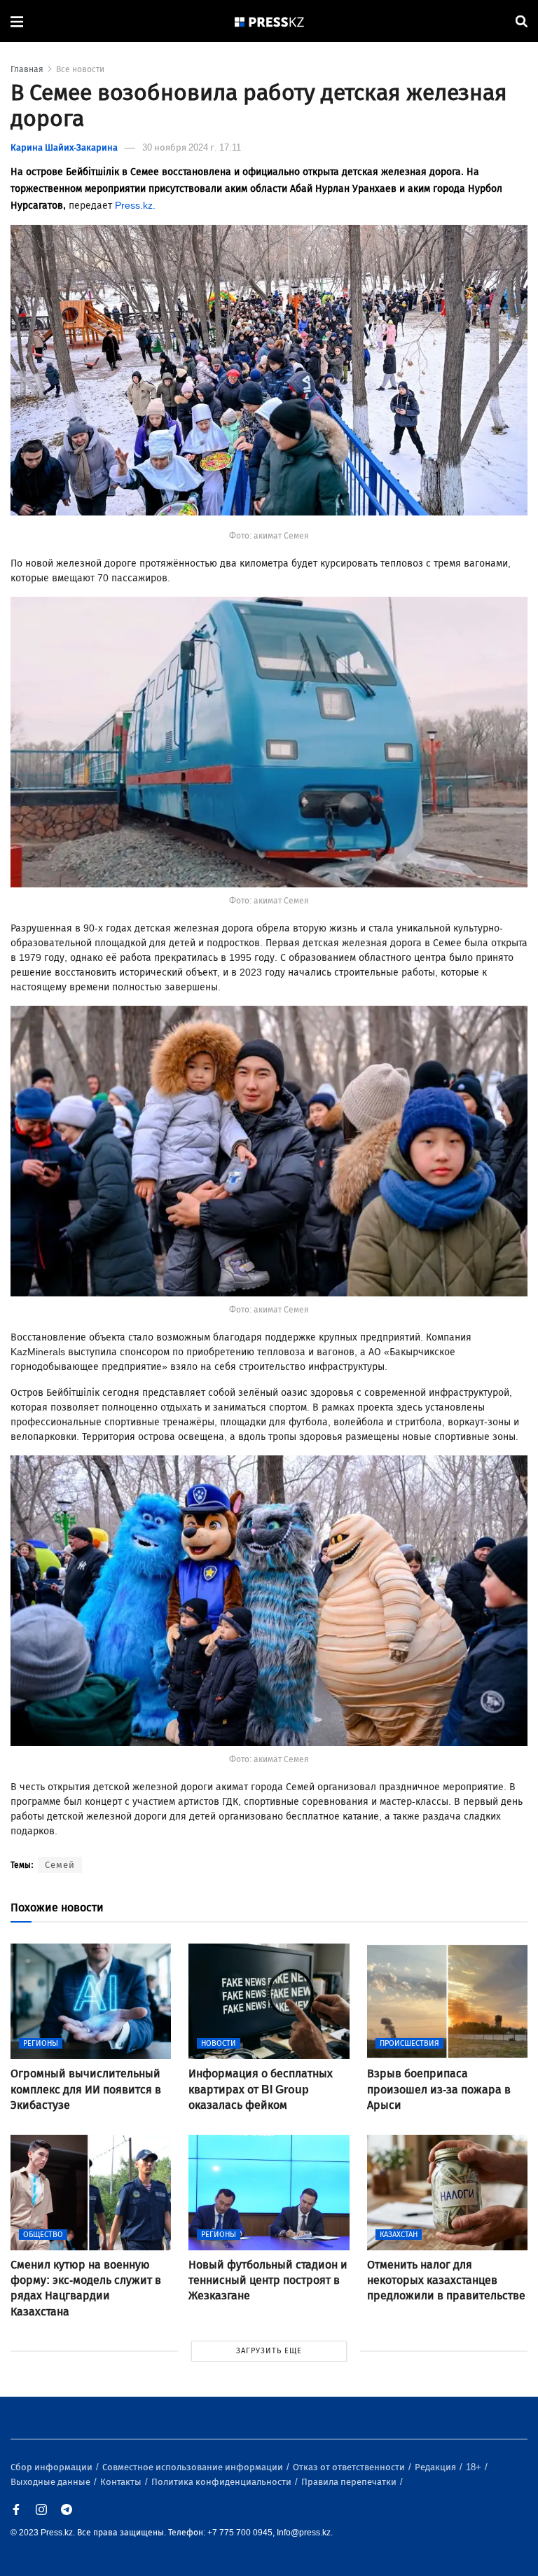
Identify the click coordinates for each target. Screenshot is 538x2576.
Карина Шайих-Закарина (64, 147)
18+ (475, 2467)
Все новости (80, 69)
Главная (27, 69)
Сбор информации (53, 2467)
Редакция (436, 2467)
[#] (270, 21)
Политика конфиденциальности (222, 2482)
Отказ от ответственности (350, 2467)
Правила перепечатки (350, 2482)
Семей (60, 1865)
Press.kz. (137, 206)
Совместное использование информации (194, 2467)
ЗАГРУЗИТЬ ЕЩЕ (269, 2351)
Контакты (122, 2482)
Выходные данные (51, 2482)
